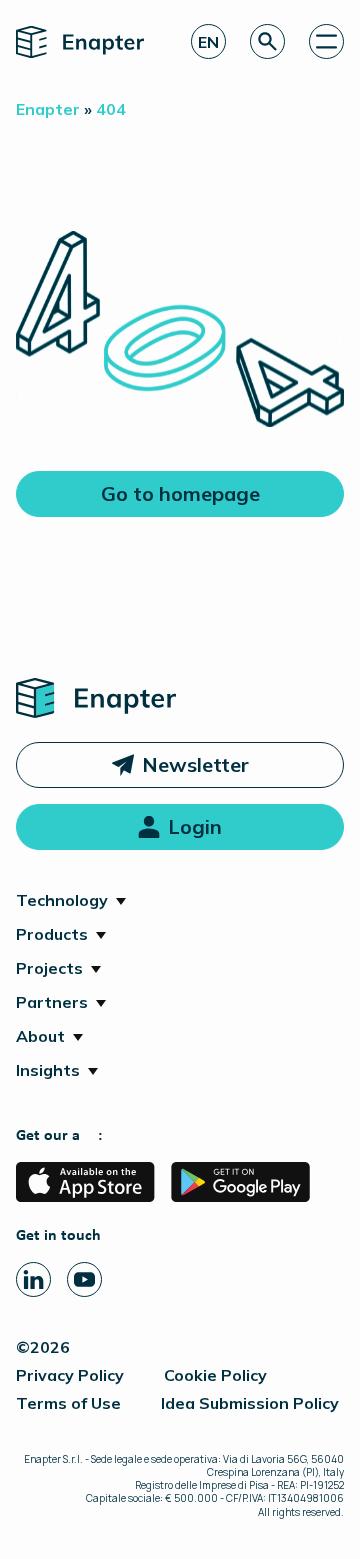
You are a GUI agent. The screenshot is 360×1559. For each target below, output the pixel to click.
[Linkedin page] (33, 1279)
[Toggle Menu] (326, 41)
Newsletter (195, 764)
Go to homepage (180, 493)
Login (195, 826)
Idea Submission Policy (250, 1403)
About (40, 1036)
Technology (62, 900)
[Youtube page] (84, 1279)
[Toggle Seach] (267, 41)
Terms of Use (68, 1403)
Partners (52, 1002)
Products (52, 934)
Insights (48, 1070)
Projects (49, 968)
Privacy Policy (70, 1375)
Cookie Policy (215, 1375)
